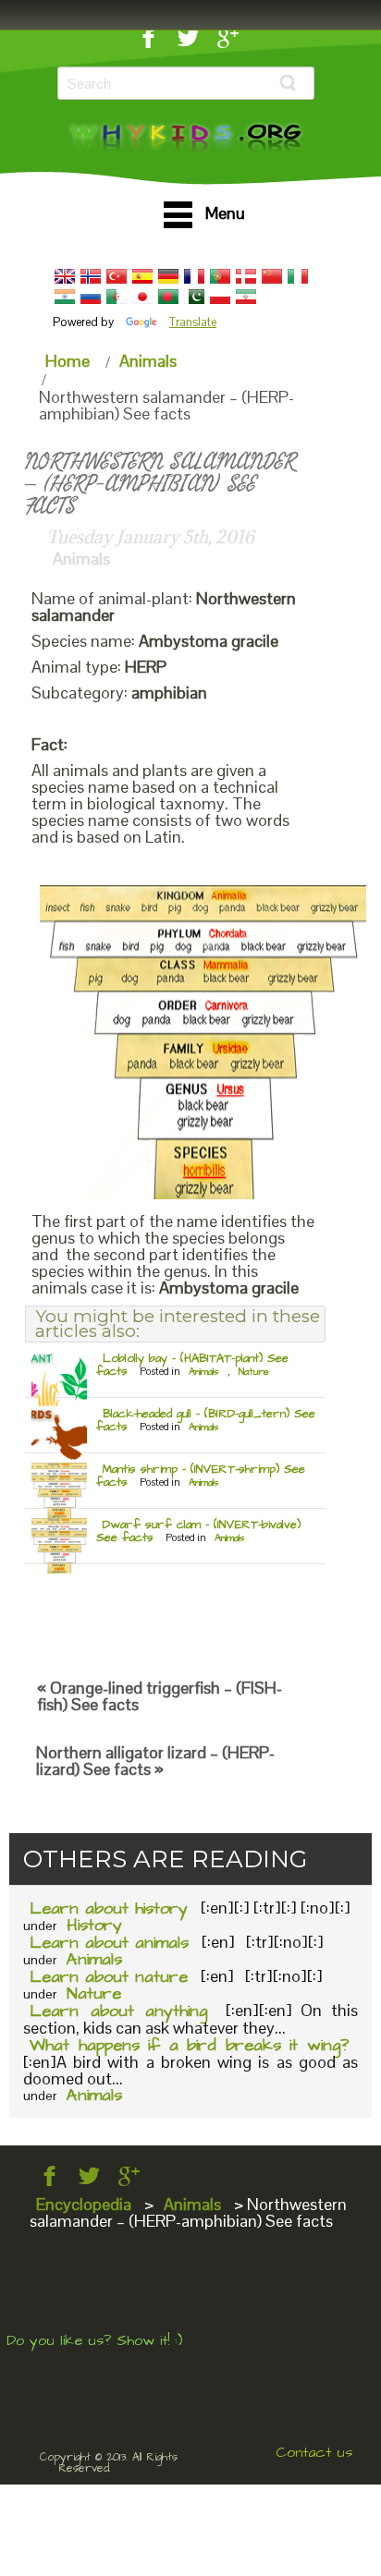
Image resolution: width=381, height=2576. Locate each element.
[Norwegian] (91, 276)
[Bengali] (168, 297)
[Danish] (246, 276)
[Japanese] (142, 297)
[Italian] (298, 276)
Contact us (314, 2452)
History (94, 1925)
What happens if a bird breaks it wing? (189, 2045)
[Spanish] (142, 276)
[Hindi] (65, 297)
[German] (168, 276)
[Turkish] (117, 276)
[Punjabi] (194, 297)
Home (68, 361)
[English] (65, 276)
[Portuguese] (220, 276)
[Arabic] (117, 297)
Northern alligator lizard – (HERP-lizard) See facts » (155, 1761)
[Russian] (91, 297)
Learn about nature (109, 1977)
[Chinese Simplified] (272, 276)
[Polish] (220, 297)
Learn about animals (109, 1943)
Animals (148, 361)
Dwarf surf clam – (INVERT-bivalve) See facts (198, 1531)
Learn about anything (118, 2011)
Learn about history (109, 1908)
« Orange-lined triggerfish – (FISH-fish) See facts (160, 1696)
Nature (254, 1372)
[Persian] (246, 297)
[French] (194, 276)
